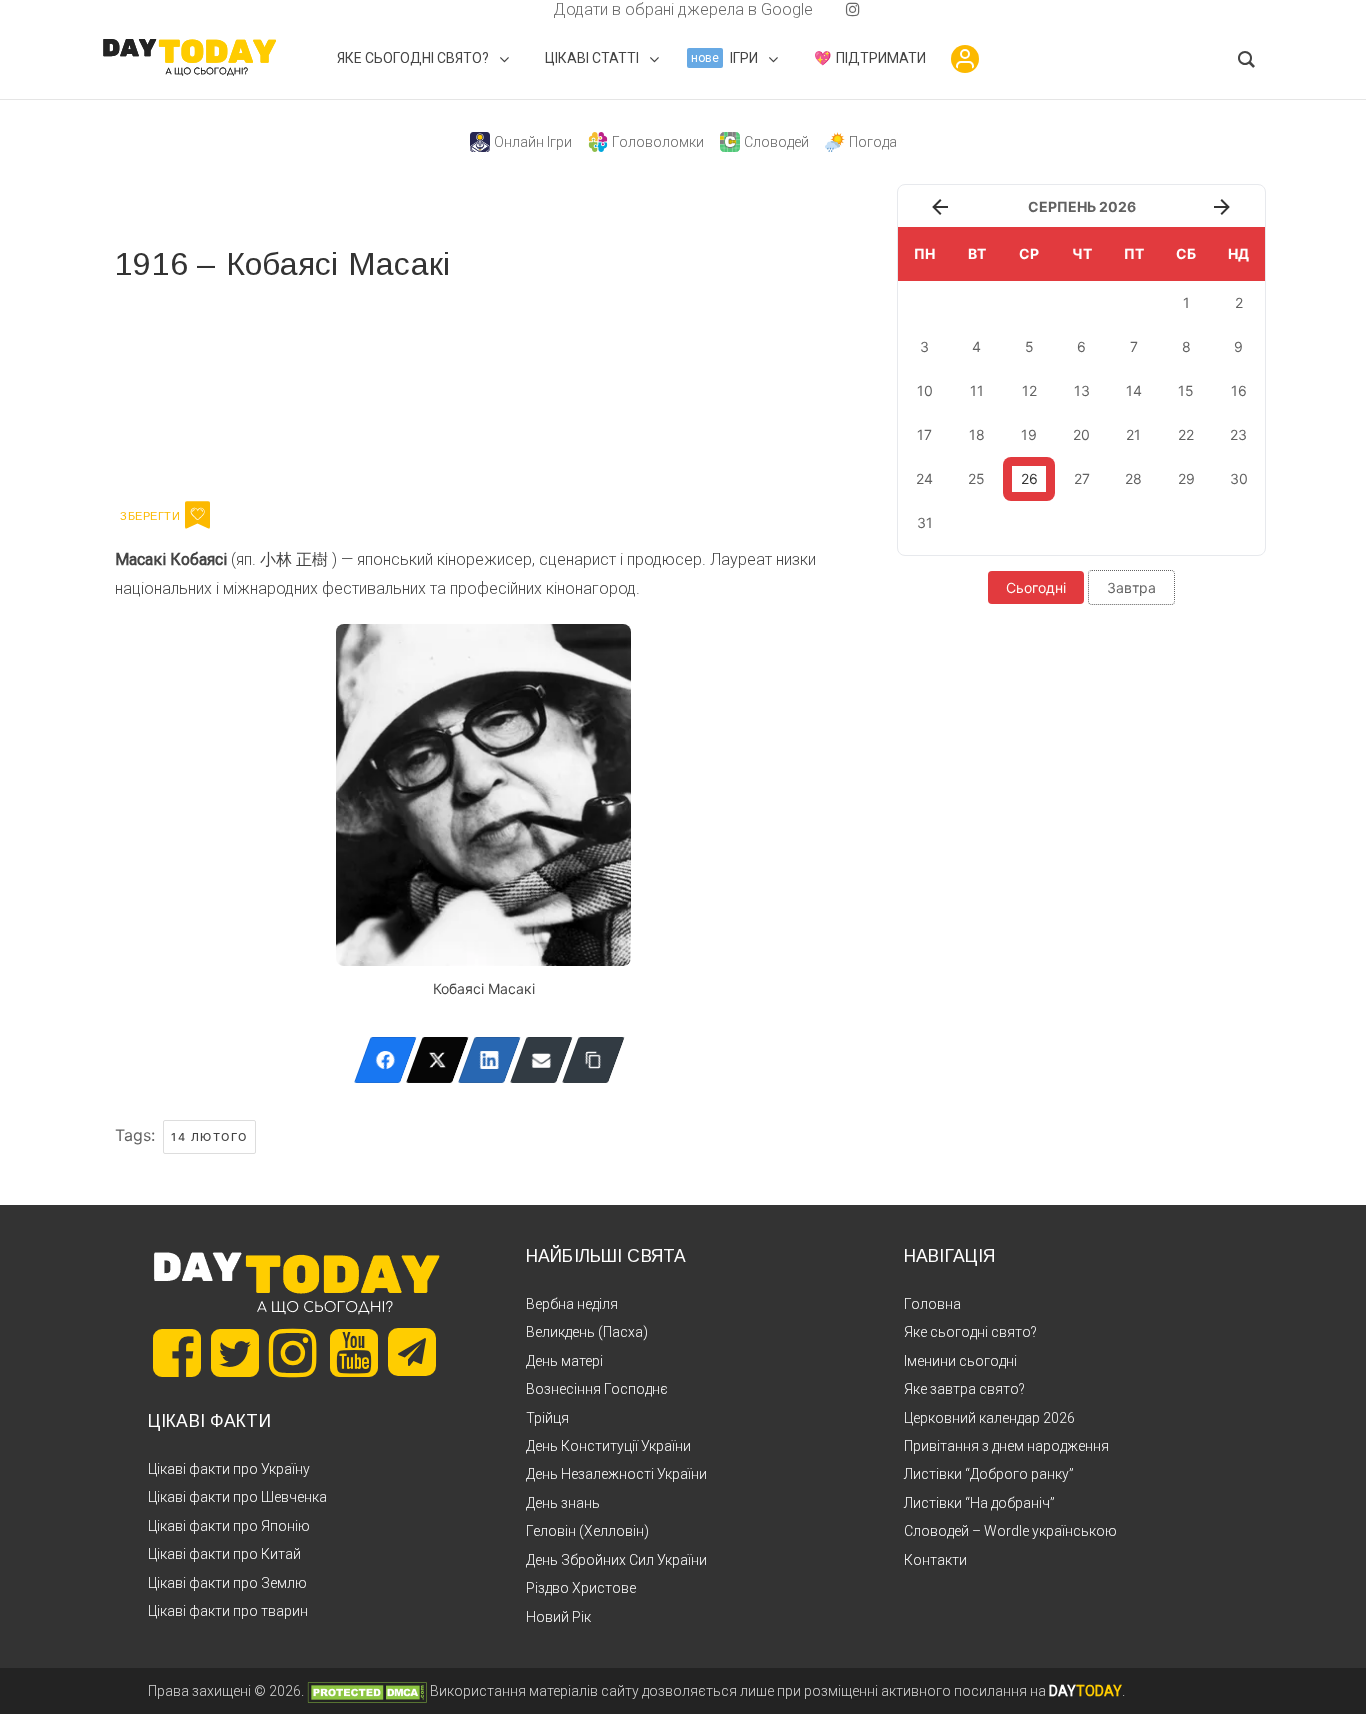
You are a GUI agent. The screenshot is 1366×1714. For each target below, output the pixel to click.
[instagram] (853, 9)
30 (1239, 478)
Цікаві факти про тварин (228, 1611)
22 (1186, 434)
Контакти (935, 1560)
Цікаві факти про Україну (229, 1469)
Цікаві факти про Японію (229, 1526)
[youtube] (837, 9)
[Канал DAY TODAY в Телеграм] (412, 1354)
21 (1133, 434)
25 (976, 478)
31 (925, 522)
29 (1186, 478)
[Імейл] (541, 1060)
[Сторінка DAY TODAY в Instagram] (293, 1353)
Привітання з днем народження (1006, 1446)
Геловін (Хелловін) (587, 1531)
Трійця (547, 1418)
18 (977, 434)
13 (1082, 390)
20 (1081, 434)
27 (1082, 478)
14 (1134, 390)
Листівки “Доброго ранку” (989, 1474)
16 (1239, 390)
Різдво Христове (581, 1588)
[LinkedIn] (489, 1060)
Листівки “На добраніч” (979, 1503)
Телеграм (187, 388)
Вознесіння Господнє (597, 1389)
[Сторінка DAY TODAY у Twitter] (235, 1353)
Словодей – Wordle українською (1010, 1531)
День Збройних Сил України (616, 1560)
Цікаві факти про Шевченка (237, 1497)
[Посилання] (593, 1060)
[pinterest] (821, 9)
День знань (563, 1503)
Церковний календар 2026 (989, 1418)
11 (977, 390)
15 (1186, 390)
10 (925, 390)
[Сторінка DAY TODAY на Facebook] (177, 1353)
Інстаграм (327, 388)
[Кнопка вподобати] (197, 515)
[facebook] (529, 9)
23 (1238, 434)
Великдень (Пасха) (587, 1332)
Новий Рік (558, 1617)
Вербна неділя (572, 1304)
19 (1029, 434)
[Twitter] (437, 1060)
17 (924, 434)
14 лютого (209, 1137)
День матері (564, 1361)
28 (1133, 478)
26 (1029, 478)
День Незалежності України (616, 1474)
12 (1029, 390)
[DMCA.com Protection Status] (367, 1691)
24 (924, 478)
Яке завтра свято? (964, 1389)
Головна (932, 1304)
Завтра (1131, 587)
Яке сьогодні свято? (970, 1332)
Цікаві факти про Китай (224, 1554)
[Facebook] (385, 1060)
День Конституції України (608, 1446)
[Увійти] (965, 59)
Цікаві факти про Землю (227, 1583)
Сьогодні (1036, 587)
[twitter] (513, 9)
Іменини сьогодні (960, 1361)
